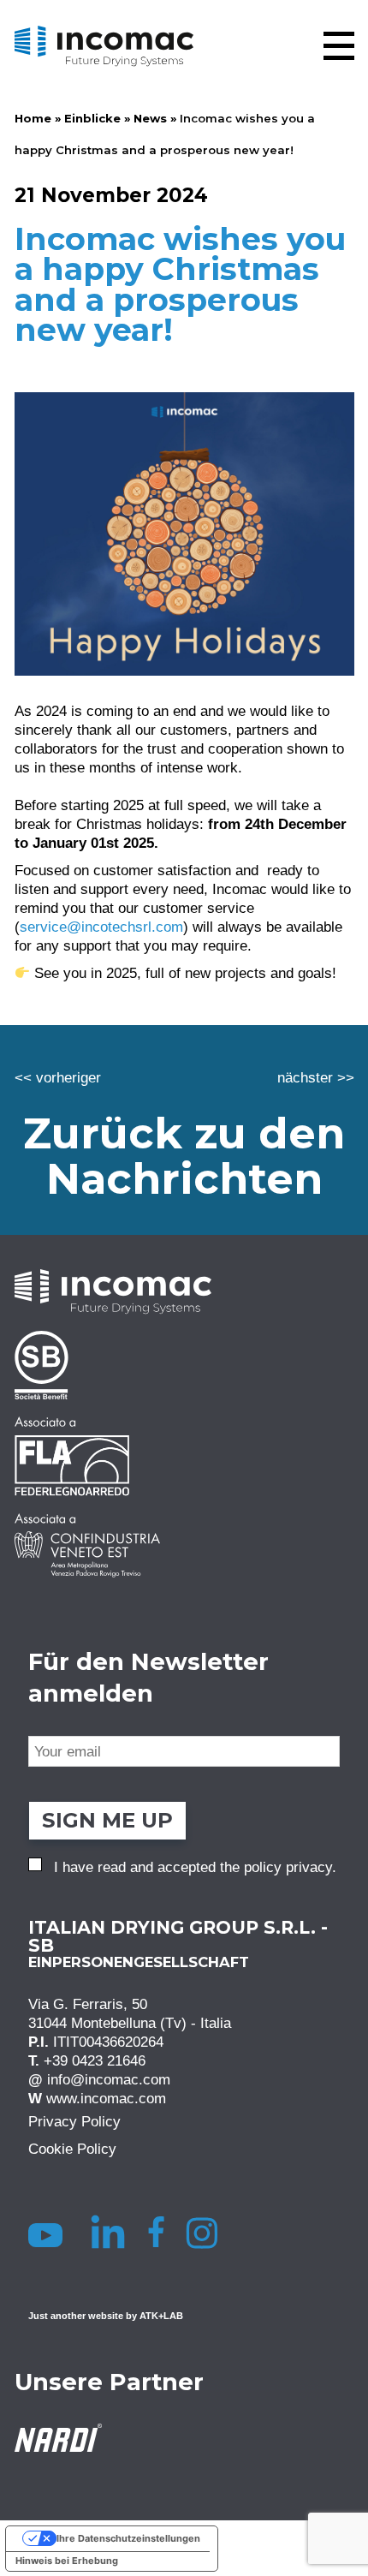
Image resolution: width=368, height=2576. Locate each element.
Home (33, 118)
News (150, 118)
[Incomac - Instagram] (208, 2233)
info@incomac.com (109, 2080)
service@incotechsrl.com (101, 927)
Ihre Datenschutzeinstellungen (128, 2538)
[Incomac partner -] (184, 1365)
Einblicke (92, 118)
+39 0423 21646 (95, 2061)
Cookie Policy (72, 2150)
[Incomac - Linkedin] (110, 2233)
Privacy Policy (74, 2122)
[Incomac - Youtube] (48, 2233)
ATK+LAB (161, 2317)
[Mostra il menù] (339, 46)
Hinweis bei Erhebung (67, 2561)
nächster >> (316, 1077)
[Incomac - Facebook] (161, 2233)
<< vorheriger (58, 1077)
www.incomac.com (106, 2099)
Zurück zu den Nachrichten (184, 1156)
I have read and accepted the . (195, 1868)
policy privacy (288, 1868)
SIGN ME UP (107, 1820)
